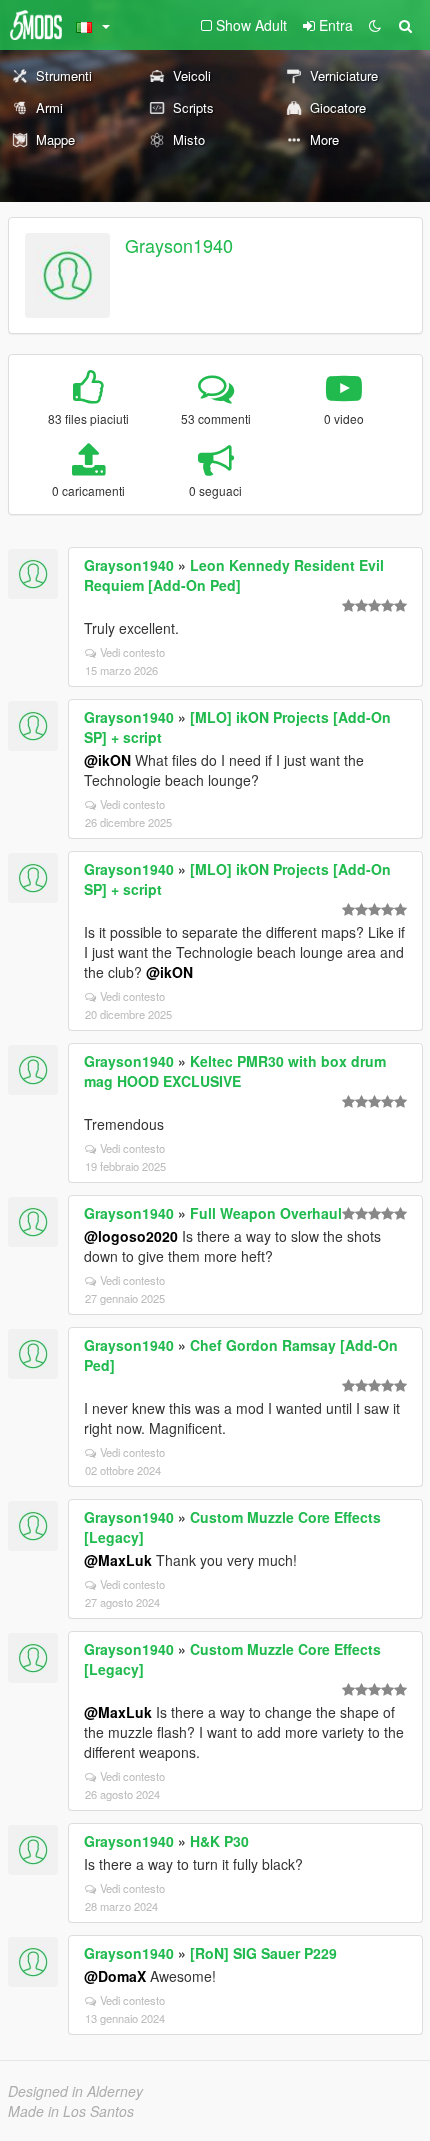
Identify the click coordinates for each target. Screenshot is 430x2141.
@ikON (107, 760)
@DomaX (115, 1976)
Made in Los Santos (71, 2111)
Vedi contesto (132, 652)
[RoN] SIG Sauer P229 (263, 1953)
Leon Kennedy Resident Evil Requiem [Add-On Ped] (234, 575)
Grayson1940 (179, 245)
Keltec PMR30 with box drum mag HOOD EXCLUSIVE (235, 1071)
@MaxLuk (118, 1560)
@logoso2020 (131, 1236)
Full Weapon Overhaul (266, 1213)
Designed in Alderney (75, 2091)
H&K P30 (219, 1841)
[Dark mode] (375, 25)
